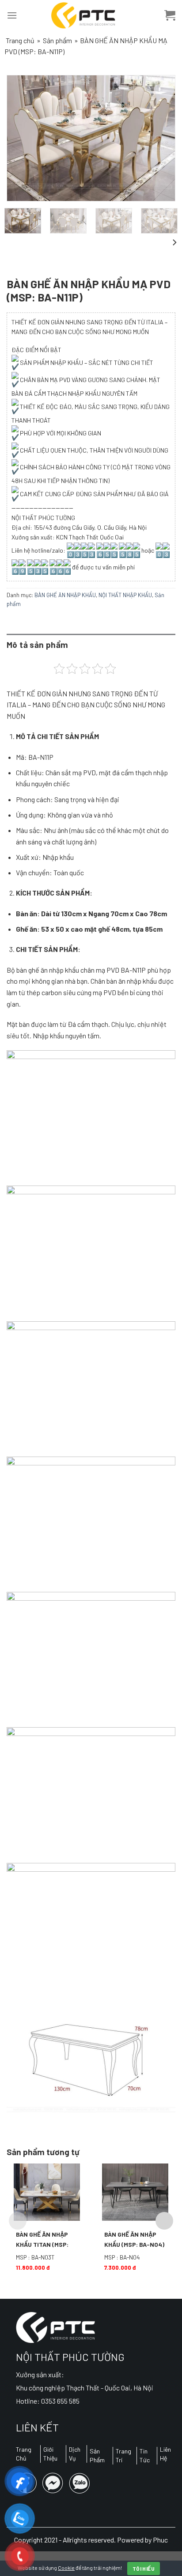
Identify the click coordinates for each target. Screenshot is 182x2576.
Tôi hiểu (144, 2569)
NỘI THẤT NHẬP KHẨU (125, 595)
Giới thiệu (50, 2454)
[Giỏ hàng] (170, 15)
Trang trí (123, 2455)
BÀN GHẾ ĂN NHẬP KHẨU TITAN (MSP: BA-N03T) (42, 2240)
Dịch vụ (75, 2454)
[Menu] (12, 15)
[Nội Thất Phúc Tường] (83, 15)
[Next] (160, 138)
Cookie (66, 2568)
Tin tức (145, 2455)
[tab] (91, 645)
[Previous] (22, 138)
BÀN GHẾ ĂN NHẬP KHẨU (65, 595)
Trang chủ (20, 40)
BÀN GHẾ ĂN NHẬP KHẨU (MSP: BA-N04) (134, 2239)
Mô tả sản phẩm (37, 645)
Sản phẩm (57, 40)
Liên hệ (165, 2454)
